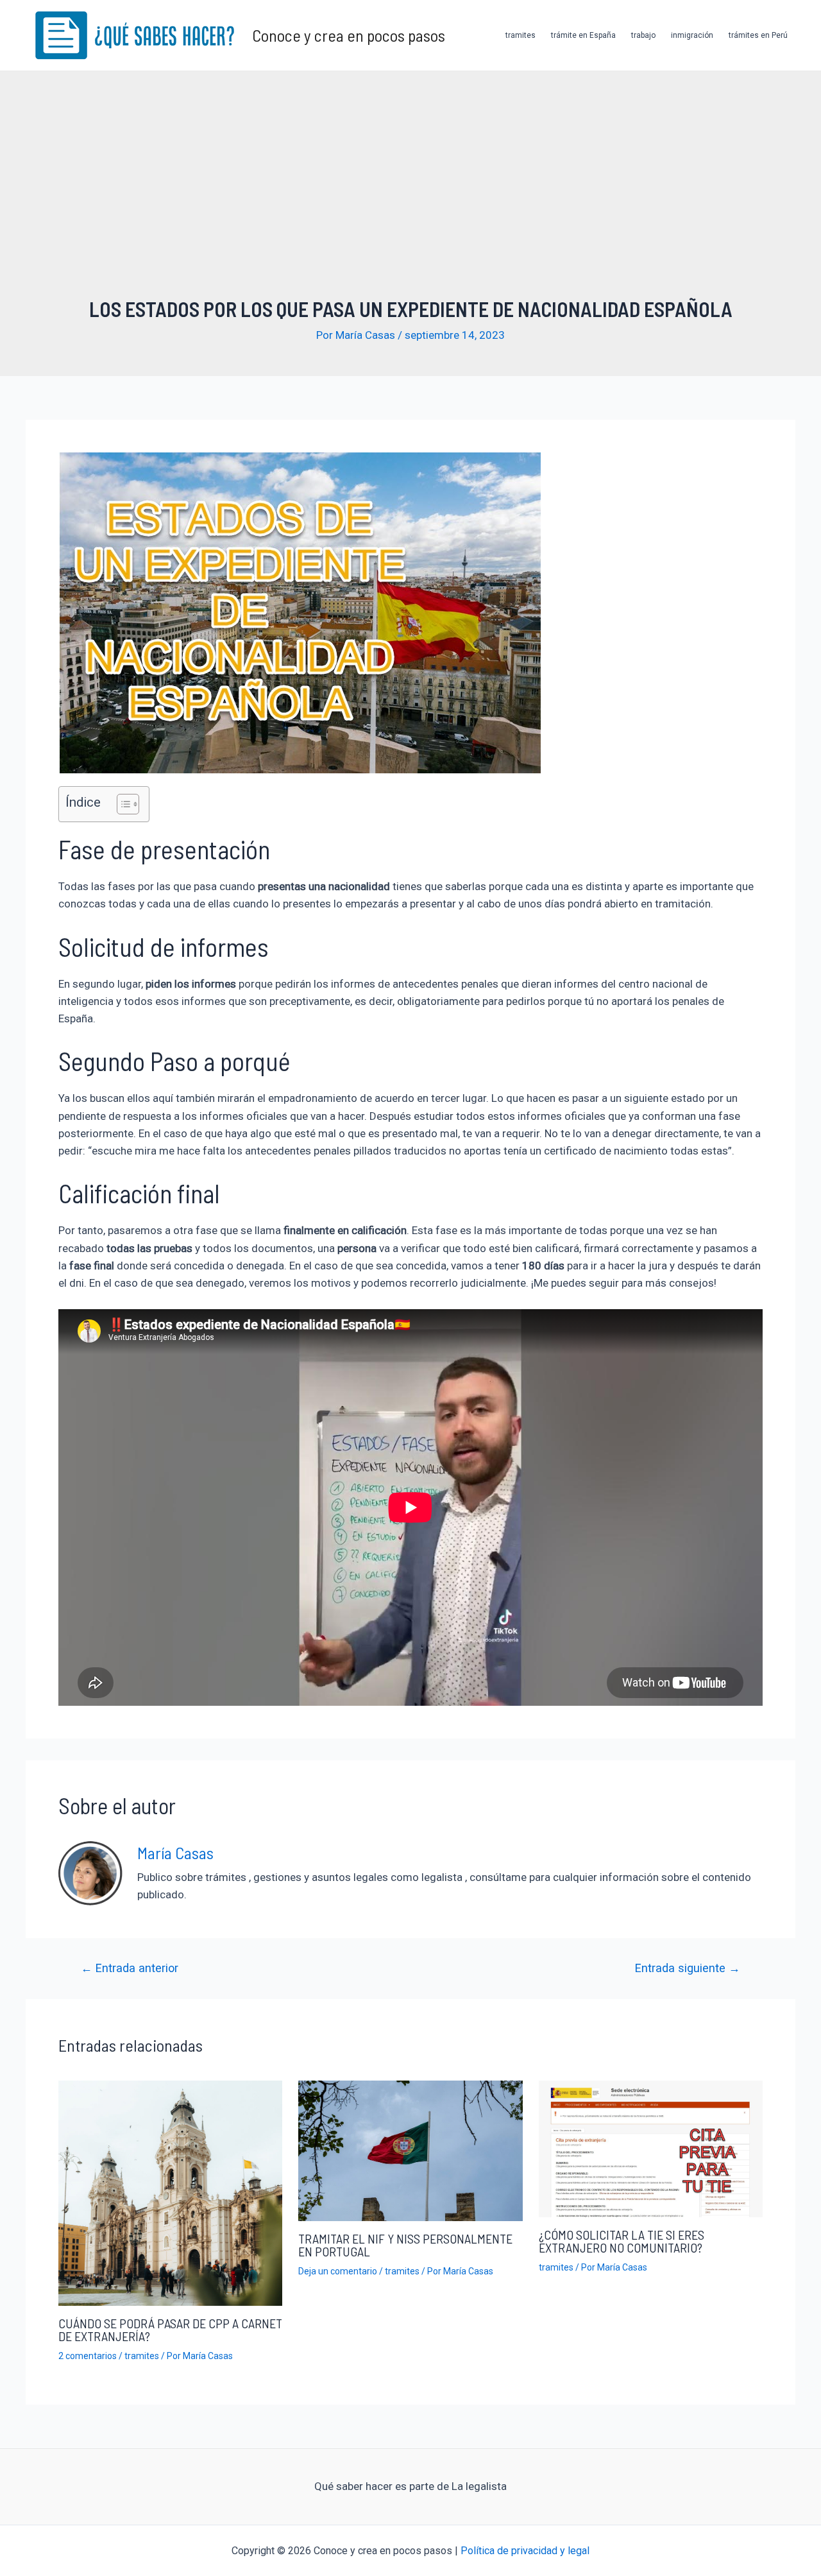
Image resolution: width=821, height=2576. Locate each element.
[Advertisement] (410, 200)
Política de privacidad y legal (525, 2551)
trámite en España (583, 35)
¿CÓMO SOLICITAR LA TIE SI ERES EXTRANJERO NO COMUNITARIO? (622, 2241)
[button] (122, 804)
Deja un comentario (338, 2271)
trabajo (643, 35)
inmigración (692, 35)
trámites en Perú (758, 35)
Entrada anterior (130, 1968)
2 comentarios (88, 2356)
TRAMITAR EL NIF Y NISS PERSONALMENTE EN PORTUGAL (405, 2245)
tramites (521, 35)
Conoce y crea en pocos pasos (349, 35)
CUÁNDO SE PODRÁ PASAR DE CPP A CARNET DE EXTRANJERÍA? (170, 2330)
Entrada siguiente (688, 1968)
